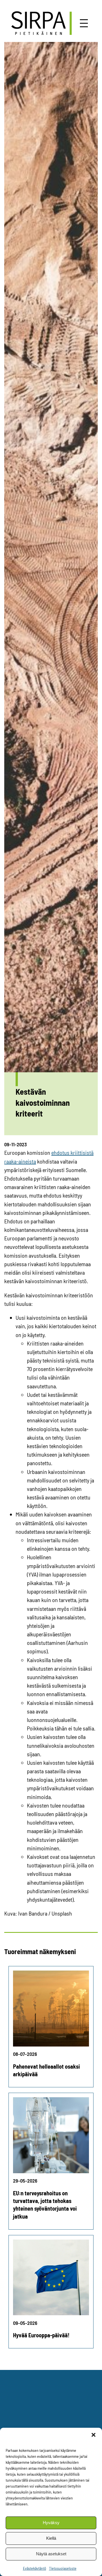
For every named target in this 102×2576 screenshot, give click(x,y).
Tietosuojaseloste (63, 2568)
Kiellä (51, 2538)
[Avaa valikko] (84, 23)
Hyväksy (51, 2523)
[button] (93, 2435)
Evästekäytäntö (35, 2568)
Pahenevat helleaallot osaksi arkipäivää (46, 2070)
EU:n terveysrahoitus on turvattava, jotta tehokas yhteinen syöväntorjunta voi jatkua (45, 2205)
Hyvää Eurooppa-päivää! (41, 2335)
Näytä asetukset (51, 2554)
